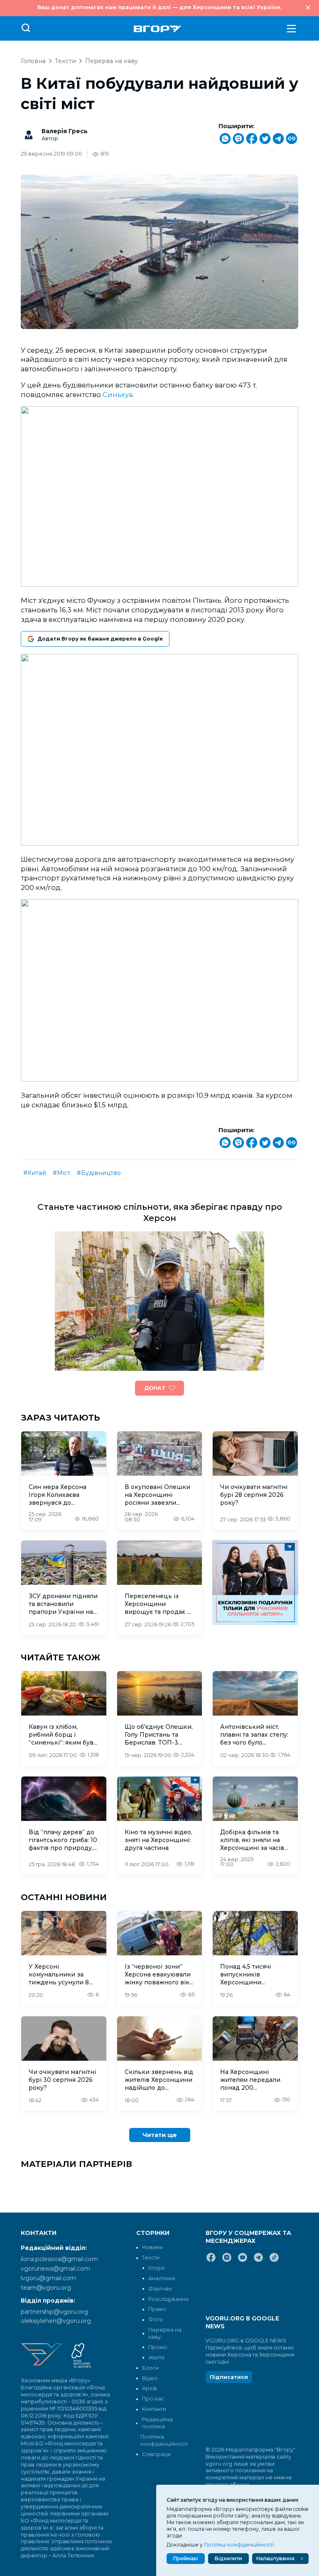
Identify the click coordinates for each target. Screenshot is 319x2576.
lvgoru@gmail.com (48, 2278)
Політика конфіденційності (161, 2440)
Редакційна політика (157, 2423)
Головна (33, 61)
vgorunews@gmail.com (55, 2269)
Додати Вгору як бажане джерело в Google (100, 639)
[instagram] (227, 2261)
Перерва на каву (112, 61)
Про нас (153, 2399)
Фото (156, 2319)
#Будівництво (99, 1173)
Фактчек (160, 2289)
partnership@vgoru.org (54, 2312)
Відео (150, 2378)
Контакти (154, 2409)
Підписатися (229, 2377)
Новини (152, 2247)
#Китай (35, 1173)
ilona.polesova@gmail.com (59, 2259)
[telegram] (258, 2261)
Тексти (65, 61)
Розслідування (168, 2299)
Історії (156, 2268)
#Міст (61, 1173)
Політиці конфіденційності (239, 2545)
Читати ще (160, 2135)
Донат (155, 1388)
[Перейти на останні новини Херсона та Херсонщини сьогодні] (158, 29)
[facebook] (211, 2261)
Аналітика (162, 2278)
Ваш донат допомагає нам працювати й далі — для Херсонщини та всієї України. (159, 7)
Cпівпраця (156, 2454)
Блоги (150, 2368)
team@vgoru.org (46, 2288)
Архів (150, 2388)
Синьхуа (118, 395)
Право (157, 2309)
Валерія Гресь (65, 131)
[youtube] (243, 2261)
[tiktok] (274, 2261)
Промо (158, 2347)
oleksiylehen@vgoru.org (56, 2321)
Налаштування (275, 2558)
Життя (156, 2358)
